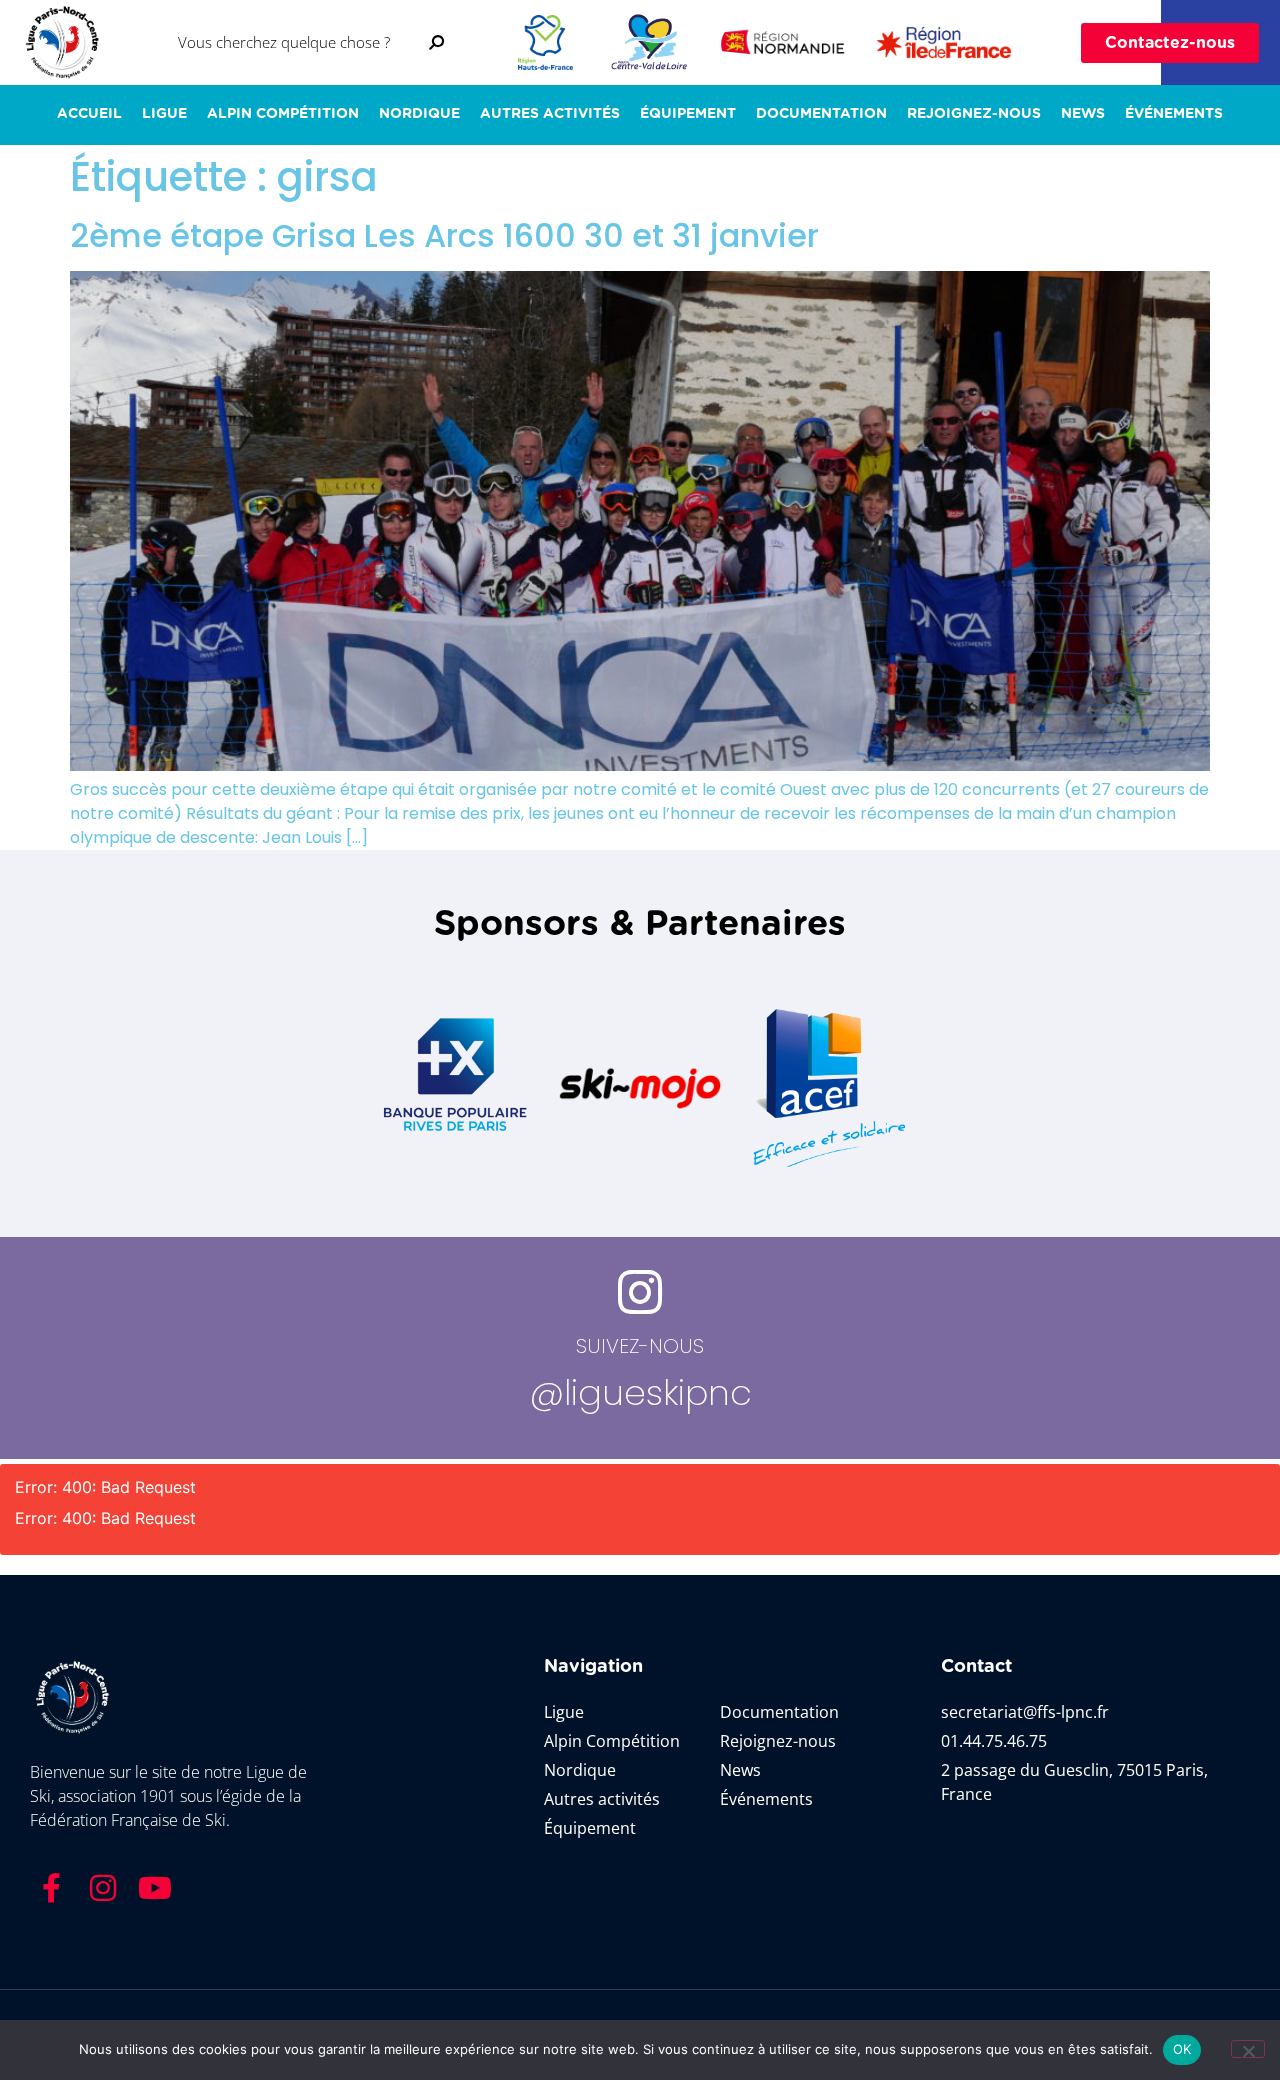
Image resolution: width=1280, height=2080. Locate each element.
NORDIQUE (419, 114)
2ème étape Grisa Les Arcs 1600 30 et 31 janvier (444, 235)
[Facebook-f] (51, 1888)
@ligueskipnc (640, 1392)
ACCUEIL (89, 114)
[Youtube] (155, 1888)
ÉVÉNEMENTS (1174, 114)
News (1083, 114)
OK (1182, 2049)
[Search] (437, 43)
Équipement (688, 114)
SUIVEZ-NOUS (640, 1346)
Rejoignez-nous (974, 114)
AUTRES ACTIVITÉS (550, 114)
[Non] (1248, 2049)
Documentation (821, 114)
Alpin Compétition (283, 114)
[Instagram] (103, 1888)
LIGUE (164, 114)
